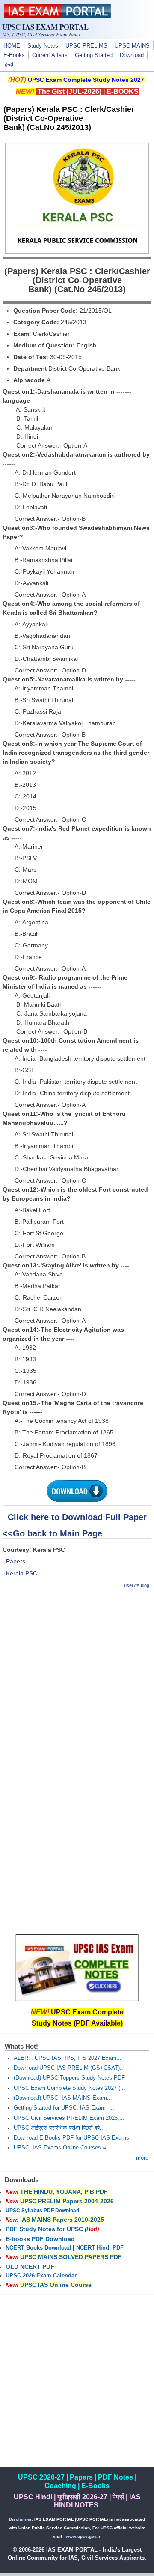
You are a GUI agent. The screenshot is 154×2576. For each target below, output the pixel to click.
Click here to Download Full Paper (77, 1517)
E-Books (14, 55)
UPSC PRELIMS (86, 46)
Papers (16, 1561)
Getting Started (94, 55)
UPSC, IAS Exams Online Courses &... (63, 2148)
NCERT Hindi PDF (100, 2248)
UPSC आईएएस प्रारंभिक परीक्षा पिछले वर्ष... (59, 2128)
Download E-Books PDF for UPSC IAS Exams (71, 2138)
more (142, 2158)
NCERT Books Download (38, 2248)
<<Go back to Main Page (52, 1533)
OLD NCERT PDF (30, 2267)
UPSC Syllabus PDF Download (42, 2211)
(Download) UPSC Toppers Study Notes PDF (69, 2078)
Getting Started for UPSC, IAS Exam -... (64, 2108)
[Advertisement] (77, 1674)
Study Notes (43, 46)
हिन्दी (8, 65)
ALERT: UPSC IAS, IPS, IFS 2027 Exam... (68, 2058)
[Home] (57, 16)
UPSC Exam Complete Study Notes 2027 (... (70, 2088)
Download (132, 55)
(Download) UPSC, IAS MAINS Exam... (63, 2098)
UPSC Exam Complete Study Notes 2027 (86, 80)
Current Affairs (50, 55)
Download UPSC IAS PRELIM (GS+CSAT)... (69, 2068)
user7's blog (137, 1585)
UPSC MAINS (132, 46)
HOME (12, 46)
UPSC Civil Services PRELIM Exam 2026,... (69, 2118)
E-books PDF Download (40, 2239)
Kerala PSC (22, 1573)
